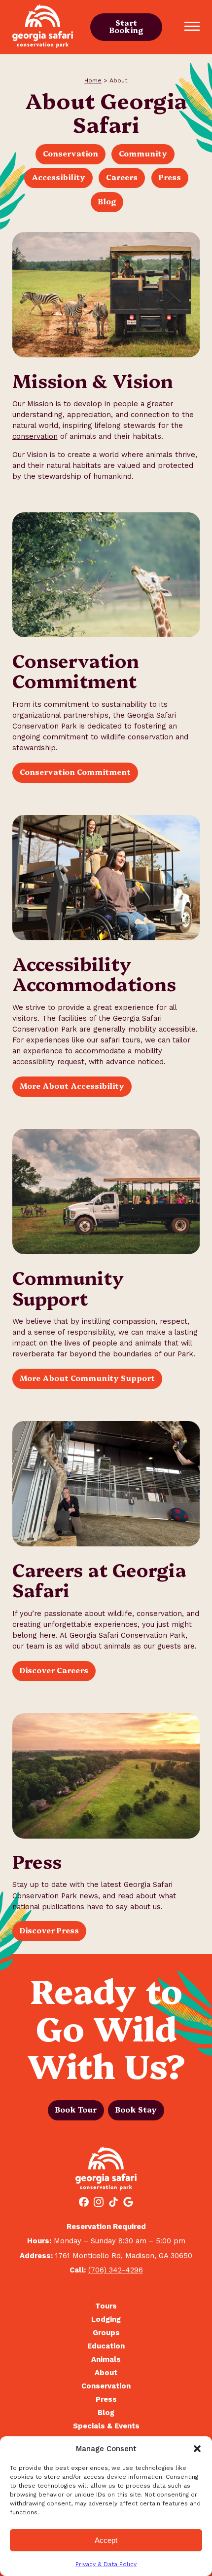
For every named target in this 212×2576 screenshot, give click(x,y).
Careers (122, 177)
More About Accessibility (72, 1086)
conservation (35, 436)
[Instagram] (99, 2203)
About (106, 2373)
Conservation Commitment (75, 772)
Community (143, 153)
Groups (106, 2333)
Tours (106, 2306)
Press (170, 177)
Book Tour (76, 2109)
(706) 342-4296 (116, 2270)
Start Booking (126, 26)
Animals (106, 2360)
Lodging (106, 2320)
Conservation (71, 153)
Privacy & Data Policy (106, 2564)
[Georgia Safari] (43, 27)
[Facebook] (84, 2203)
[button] (197, 2449)
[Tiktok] (113, 2203)
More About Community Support (87, 1378)
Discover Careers (54, 1670)
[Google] (128, 2203)
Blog (107, 201)
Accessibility (58, 177)
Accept (106, 2540)
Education (106, 2346)
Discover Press (49, 1930)
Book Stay (136, 2109)
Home (93, 80)
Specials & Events (106, 2426)
